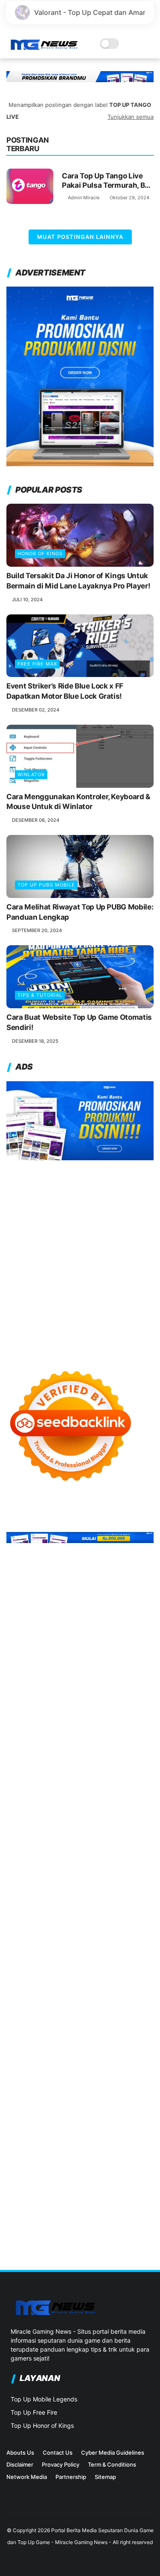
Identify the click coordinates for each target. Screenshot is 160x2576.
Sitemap (105, 2477)
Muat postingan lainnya (80, 237)
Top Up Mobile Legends (44, 2399)
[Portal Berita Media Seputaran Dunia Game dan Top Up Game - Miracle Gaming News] (44, 48)
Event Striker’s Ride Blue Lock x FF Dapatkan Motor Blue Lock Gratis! (65, 691)
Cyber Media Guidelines (113, 2453)
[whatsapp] (52, 2501)
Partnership (71, 2477)
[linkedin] (38, 2501)
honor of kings (40, 554)
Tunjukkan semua (131, 117)
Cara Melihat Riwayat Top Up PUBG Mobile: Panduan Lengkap (80, 912)
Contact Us (58, 2453)
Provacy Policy (61, 2464)
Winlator (31, 775)
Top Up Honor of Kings (42, 2425)
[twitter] (25, 2501)
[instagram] (11, 2501)
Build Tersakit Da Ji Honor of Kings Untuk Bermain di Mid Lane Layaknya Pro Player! (78, 581)
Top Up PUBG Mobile (46, 885)
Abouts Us (20, 2453)
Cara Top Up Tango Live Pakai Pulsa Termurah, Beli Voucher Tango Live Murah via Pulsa (107, 181)
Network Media (27, 2477)
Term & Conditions (112, 2464)
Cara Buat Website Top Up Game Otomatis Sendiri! (79, 1022)
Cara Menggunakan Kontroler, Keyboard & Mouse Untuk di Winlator (78, 802)
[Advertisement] (80, 1257)
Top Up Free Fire (34, 2412)
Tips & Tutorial (40, 995)
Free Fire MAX (37, 664)
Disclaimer (20, 2464)
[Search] (137, 44)
